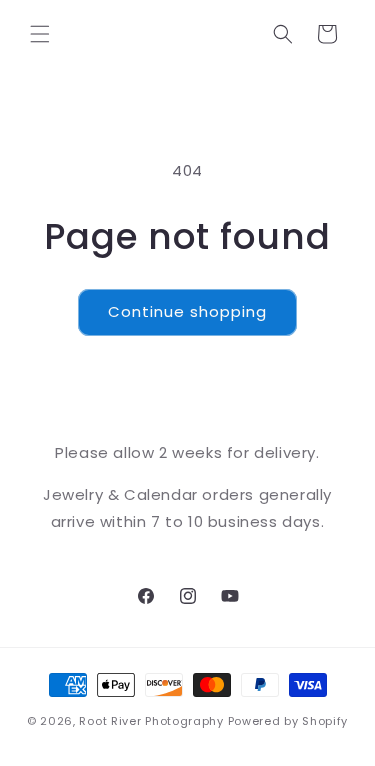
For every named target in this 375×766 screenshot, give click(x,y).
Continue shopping (187, 311)
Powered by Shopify (288, 721)
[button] (40, 34)
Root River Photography (151, 721)
